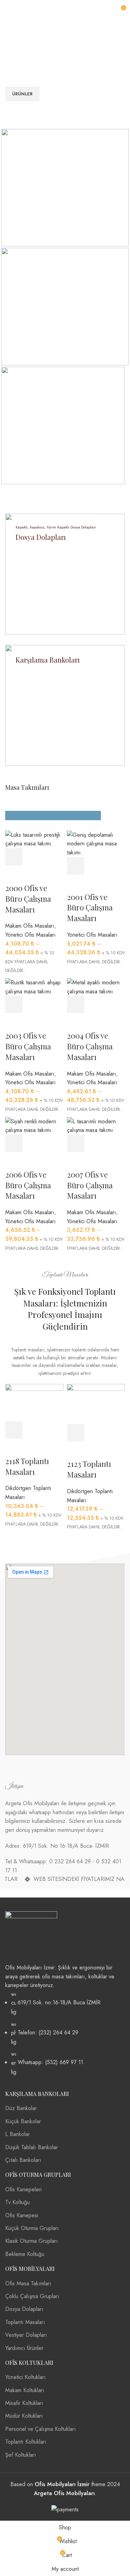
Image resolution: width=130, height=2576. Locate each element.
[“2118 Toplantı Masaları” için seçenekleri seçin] (14, 1430)
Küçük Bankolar (23, 2121)
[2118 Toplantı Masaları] (34, 1402)
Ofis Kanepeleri (23, 2189)
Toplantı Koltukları (26, 2442)
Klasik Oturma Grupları (32, 2241)
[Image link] (31, 1937)
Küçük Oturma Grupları (32, 2228)
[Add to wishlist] (76, 1161)
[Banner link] (65, 188)
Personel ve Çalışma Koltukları (41, 2429)
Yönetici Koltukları (25, 2377)
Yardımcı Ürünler (24, 2348)
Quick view (95, 1143)
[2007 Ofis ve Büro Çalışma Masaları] (96, 1125)
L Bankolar (18, 2134)
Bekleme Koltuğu (25, 2254)
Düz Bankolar (21, 2108)
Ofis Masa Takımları (28, 2283)
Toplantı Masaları (25, 2322)
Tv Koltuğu (18, 2202)
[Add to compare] (114, 1143)
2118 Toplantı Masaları (27, 1466)
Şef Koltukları (21, 2455)
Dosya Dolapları (24, 2309)
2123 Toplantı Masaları (89, 1469)
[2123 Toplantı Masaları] (96, 1403)
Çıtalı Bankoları (23, 2160)
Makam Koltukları (25, 2390)
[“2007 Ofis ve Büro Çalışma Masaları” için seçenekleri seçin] (76, 1143)
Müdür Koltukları (24, 2416)
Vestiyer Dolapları (26, 2335)
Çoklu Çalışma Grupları (32, 2296)
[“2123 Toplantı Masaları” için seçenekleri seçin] (76, 1433)
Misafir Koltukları (24, 2403)
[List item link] (65, 2033)
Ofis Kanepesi (22, 2215)
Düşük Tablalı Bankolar (32, 2147)
